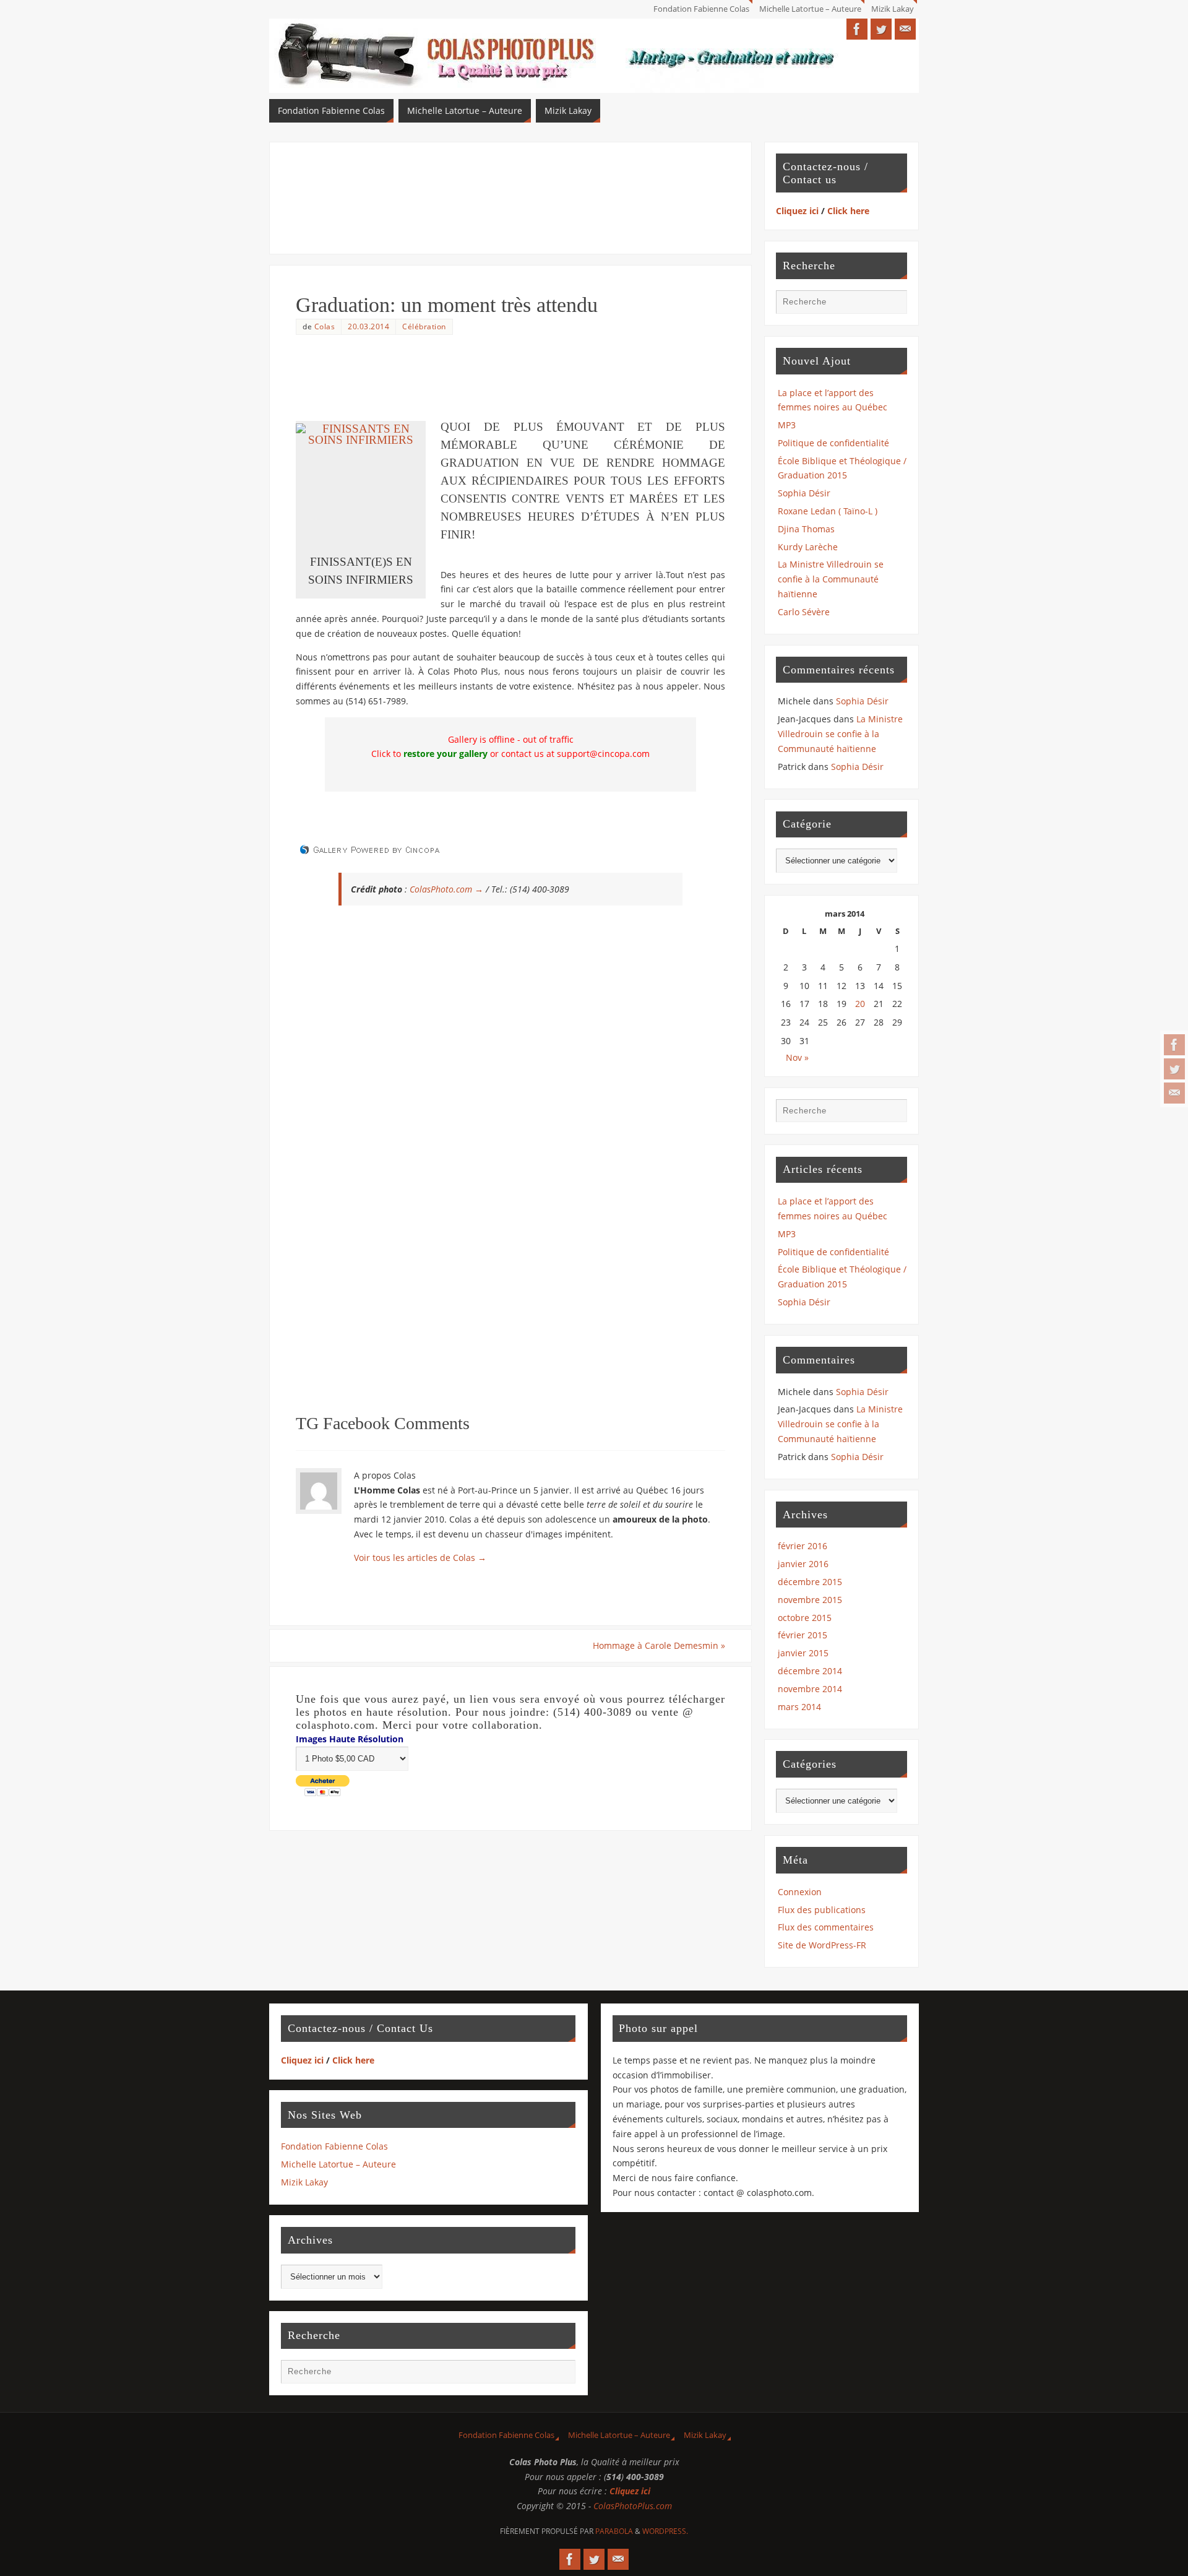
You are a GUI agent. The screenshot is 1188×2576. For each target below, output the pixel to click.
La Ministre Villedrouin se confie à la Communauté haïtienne (831, 579)
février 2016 (803, 1546)
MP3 (787, 425)
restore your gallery (445, 754)
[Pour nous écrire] (1174, 1093)
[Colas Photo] (1174, 1045)
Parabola (614, 2531)
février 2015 (803, 1635)
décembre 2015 (810, 1582)
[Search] (892, 305)
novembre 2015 (810, 1600)
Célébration (424, 326)
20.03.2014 (368, 326)
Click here (848, 211)
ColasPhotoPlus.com (633, 2506)
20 (860, 1004)
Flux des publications (822, 1910)
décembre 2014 (810, 1671)
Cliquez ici (797, 211)
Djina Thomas (806, 529)
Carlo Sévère (804, 612)
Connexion (800, 1892)
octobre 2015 (805, 1618)
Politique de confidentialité (833, 443)
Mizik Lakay (893, 9)
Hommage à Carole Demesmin (659, 1645)
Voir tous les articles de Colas (420, 1558)
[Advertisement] (510, 196)
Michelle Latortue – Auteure (810, 9)
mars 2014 (799, 1707)
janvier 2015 (803, 1653)
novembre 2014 (810, 1689)
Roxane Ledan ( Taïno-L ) (828, 511)
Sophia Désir (804, 493)
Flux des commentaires (826, 1927)
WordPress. (665, 2531)
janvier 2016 (803, 1564)
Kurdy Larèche (808, 547)
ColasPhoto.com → (446, 889)
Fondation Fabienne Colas (701, 9)
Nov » (797, 1057)
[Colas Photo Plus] (1174, 1069)
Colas (325, 326)
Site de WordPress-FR (822, 1945)
